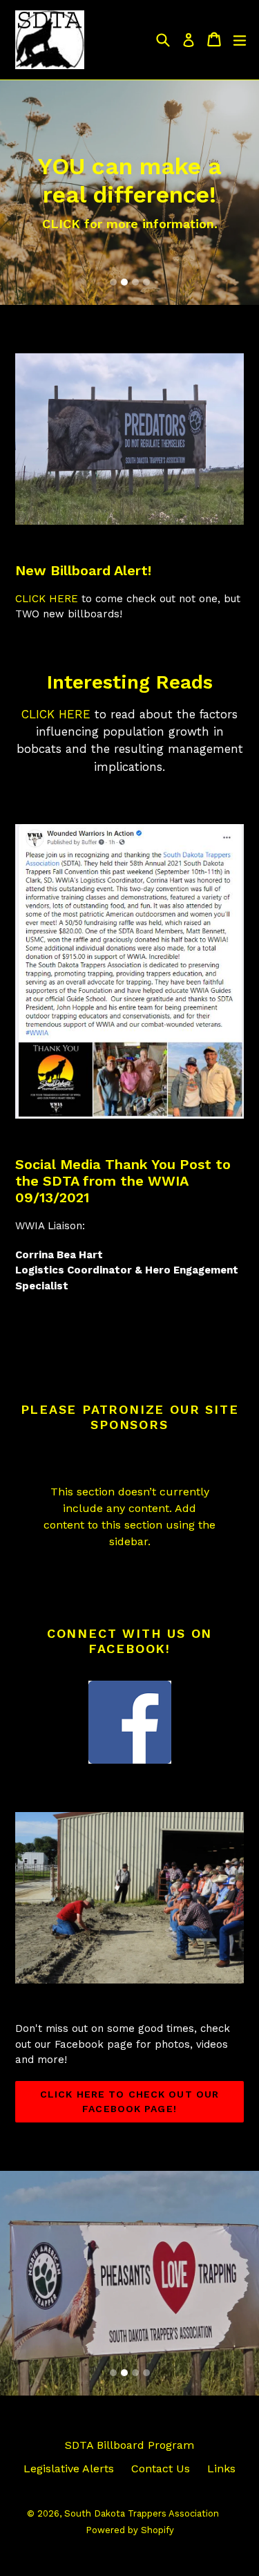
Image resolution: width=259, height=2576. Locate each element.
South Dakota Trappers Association (142, 2513)
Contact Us (161, 2468)
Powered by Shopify (130, 2530)
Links (221, 2468)
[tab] (113, 282)
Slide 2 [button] (124, 282)
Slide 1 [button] (113, 282)
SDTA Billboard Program (129, 2445)
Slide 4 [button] (146, 282)
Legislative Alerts (69, 2468)
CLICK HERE (47, 599)
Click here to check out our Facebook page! (129, 2101)
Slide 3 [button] (135, 282)
